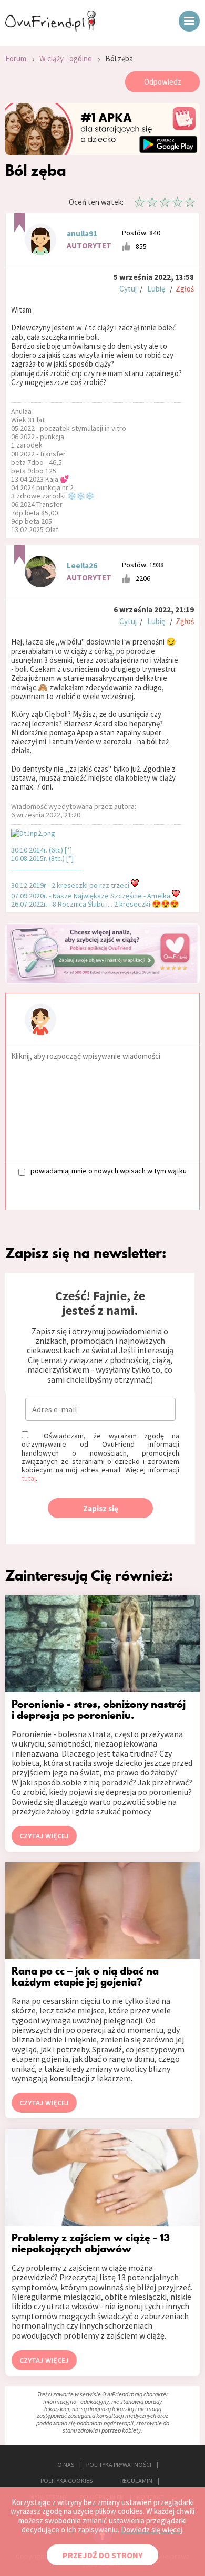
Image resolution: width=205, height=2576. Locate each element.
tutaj (29, 1478)
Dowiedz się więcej (152, 2530)
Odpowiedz (163, 82)
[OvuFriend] (50, 28)
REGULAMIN (136, 2481)
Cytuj (128, 289)
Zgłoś (185, 289)
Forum (16, 59)
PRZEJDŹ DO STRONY (102, 2555)
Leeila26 (82, 565)
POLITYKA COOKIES (66, 2481)
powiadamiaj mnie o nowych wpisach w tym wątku (109, 1171)
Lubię (156, 289)
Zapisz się (101, 1508)
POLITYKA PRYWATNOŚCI (119, 2464)
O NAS (66, 2464)
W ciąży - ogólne (66, 59)
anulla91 (82, 233)
